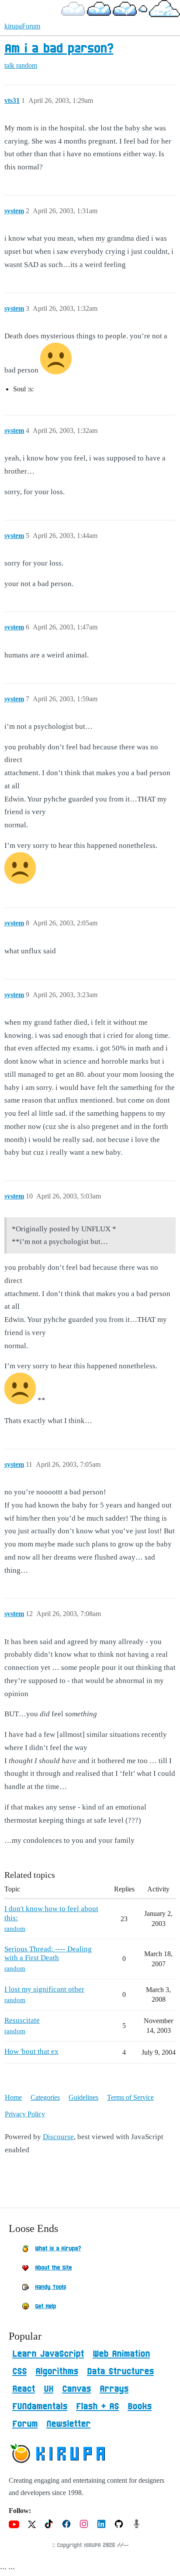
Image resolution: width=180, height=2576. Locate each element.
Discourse (58, 2137)
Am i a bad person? (59, 49)
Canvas (76, 2389)
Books (140, 2407)
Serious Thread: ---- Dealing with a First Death (48, 1953)
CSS (19, 2372)
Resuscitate (22, 2020)
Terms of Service (130, 2097)
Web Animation (121, 2354)
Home (13, 2097)
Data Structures (120, 2372)
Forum (25, 2424)
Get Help (45, 2306)
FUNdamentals (40, 2407)
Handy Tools (50, 2287)
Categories (45, 2097)
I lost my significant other (44, 1989)
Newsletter (68, 2424)
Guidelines (83, 2097)
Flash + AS (97, 2407)
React (24, 2389)
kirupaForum (22, 26)
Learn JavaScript (48, 2354)
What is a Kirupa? (58, 2249)
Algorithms (57, 2372)
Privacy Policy (25, 2114)
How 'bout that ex (31, 2051)
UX (48, 2389)
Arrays (114, 2389)
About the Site (53, 2268)
